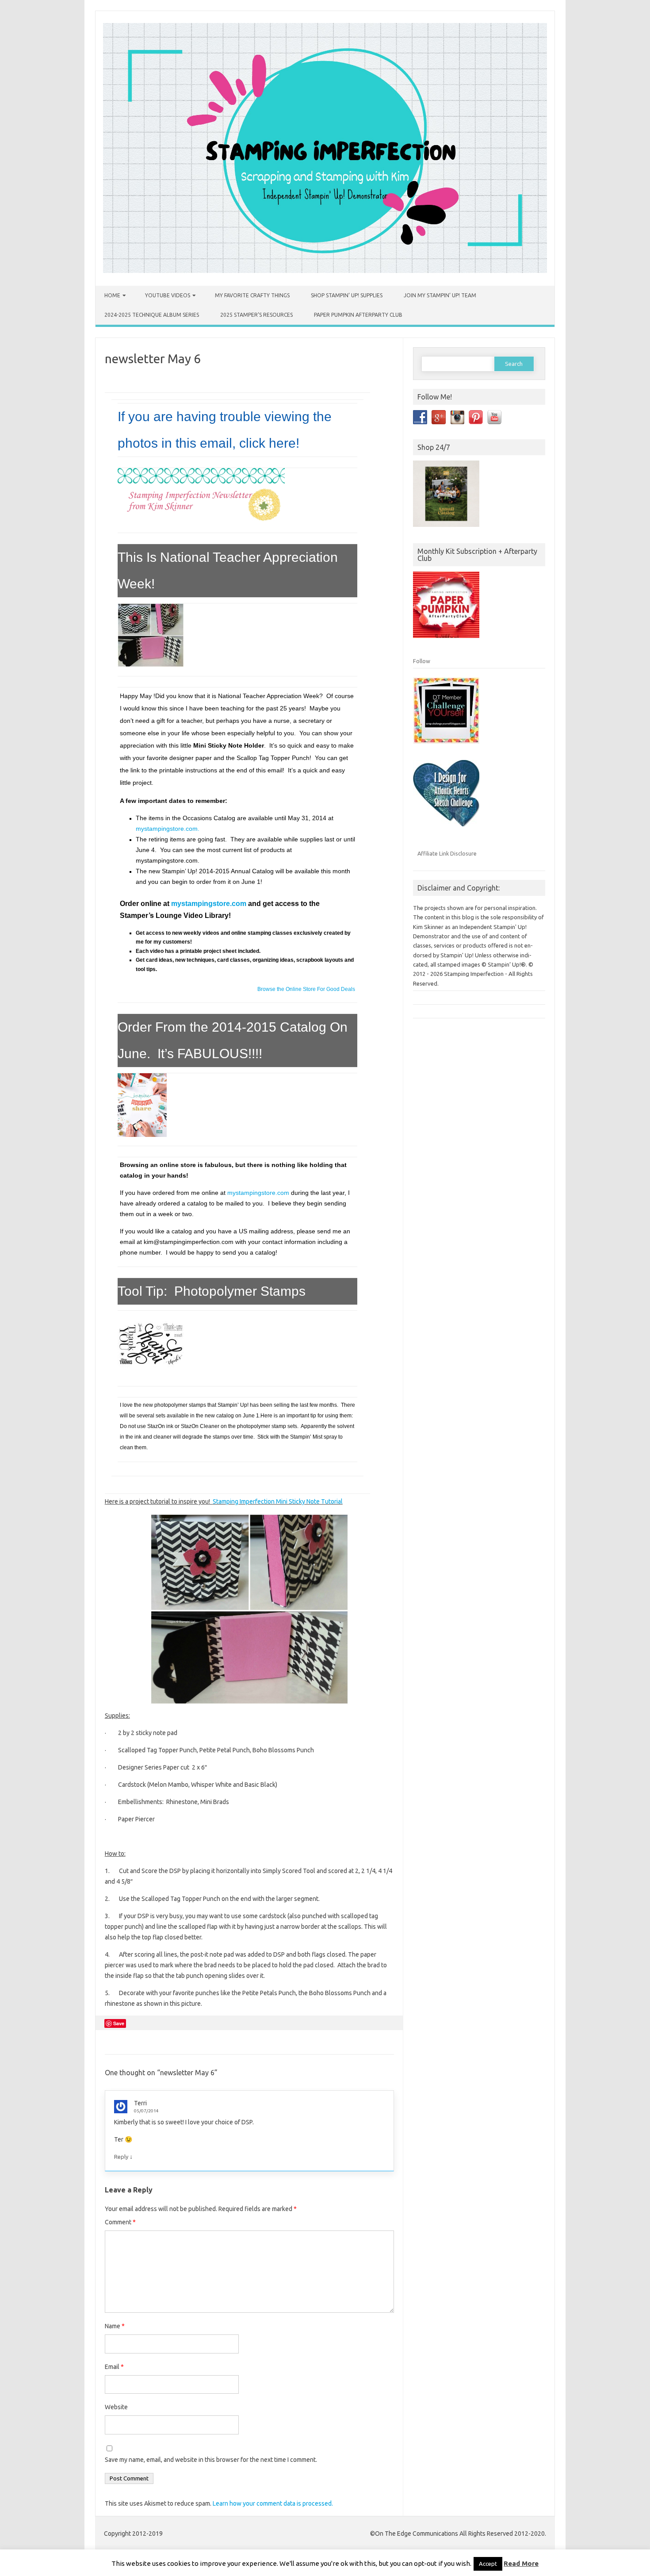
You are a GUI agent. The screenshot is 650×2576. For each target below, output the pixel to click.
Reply (121, 2157)
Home (112, 295)
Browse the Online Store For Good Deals (306, 989)
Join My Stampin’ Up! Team (440, 295)
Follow (422, 661)
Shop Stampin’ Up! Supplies (347, 295)
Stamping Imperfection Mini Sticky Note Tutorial (278, 1501)
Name (115, 2326)
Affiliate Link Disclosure (447, 853)
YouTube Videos (168, 295)
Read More (521, 2563)
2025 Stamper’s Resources (256, 315)
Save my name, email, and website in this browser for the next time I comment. (211, 2460)
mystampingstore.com (209, 904)
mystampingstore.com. (168, 829)
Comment (120, 2222)
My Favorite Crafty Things (252, 295)
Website (116, 2407)
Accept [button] (488, 2564)
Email (114, 2367)
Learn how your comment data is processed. (273, 2503)
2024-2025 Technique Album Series (152, 315)
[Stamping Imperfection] (325, 271)
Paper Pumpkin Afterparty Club (358, 315)
